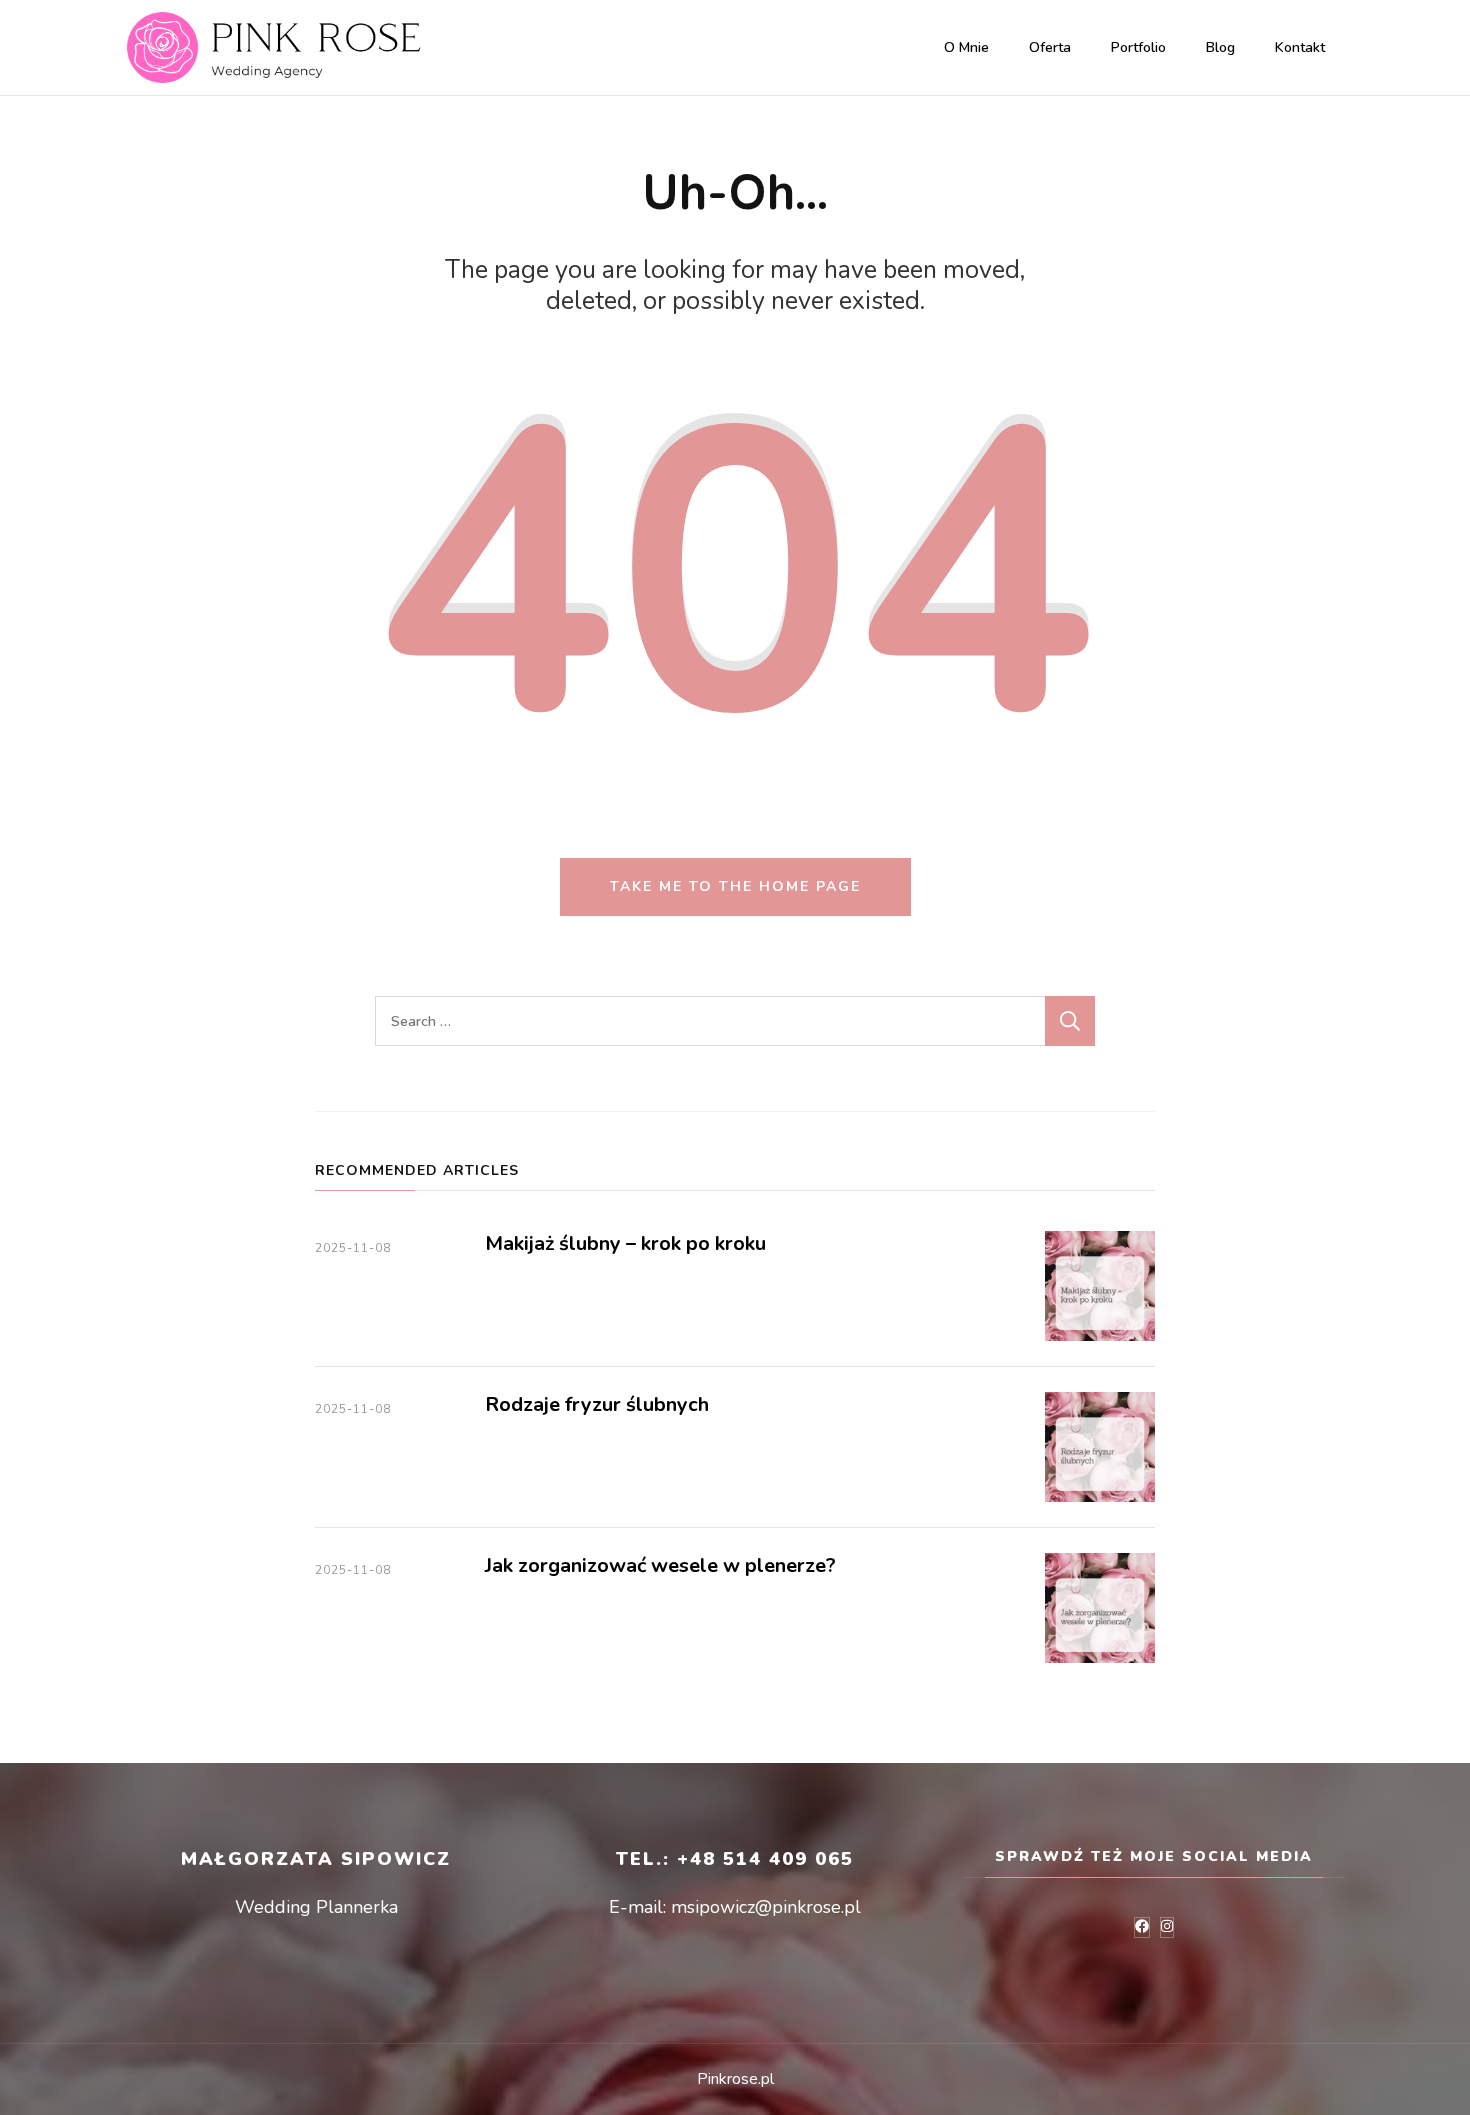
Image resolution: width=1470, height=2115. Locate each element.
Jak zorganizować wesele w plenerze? (660, 1565)
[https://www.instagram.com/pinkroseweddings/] (1167, 1927)
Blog (1220, 47)
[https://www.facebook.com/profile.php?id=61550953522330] (1142, 1927)
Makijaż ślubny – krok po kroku (625, 1243)
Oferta (1050, 47)
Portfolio (1138, 47)
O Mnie (966, 47)
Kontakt (1300, 47)
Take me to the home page (735, 886)
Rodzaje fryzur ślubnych (597, 1404)
